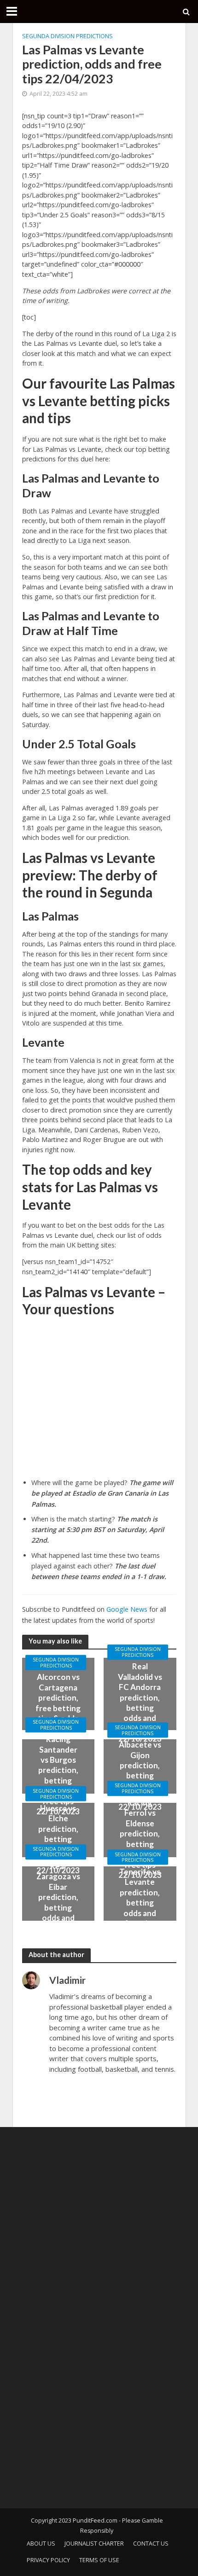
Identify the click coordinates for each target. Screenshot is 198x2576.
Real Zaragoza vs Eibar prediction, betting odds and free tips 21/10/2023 (58, 1902)
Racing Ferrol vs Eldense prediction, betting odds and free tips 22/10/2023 (140, 1839)
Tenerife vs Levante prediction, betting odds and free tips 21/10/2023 (140, 1903)
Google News (127, 1609)
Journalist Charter (94, 2544)
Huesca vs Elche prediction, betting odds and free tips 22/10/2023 (58, 1839)
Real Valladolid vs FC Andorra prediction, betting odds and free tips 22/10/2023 (140, 1703)
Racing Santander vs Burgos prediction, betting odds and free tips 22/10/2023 (58, 1775)
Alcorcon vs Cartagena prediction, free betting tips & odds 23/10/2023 (58, 1703)
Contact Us (151, 2544)
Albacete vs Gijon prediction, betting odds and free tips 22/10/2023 (140, 1775)
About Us (41, 2544)
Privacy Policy (48, 2560)
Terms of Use (99, 2560)
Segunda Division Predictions (67, 36)
